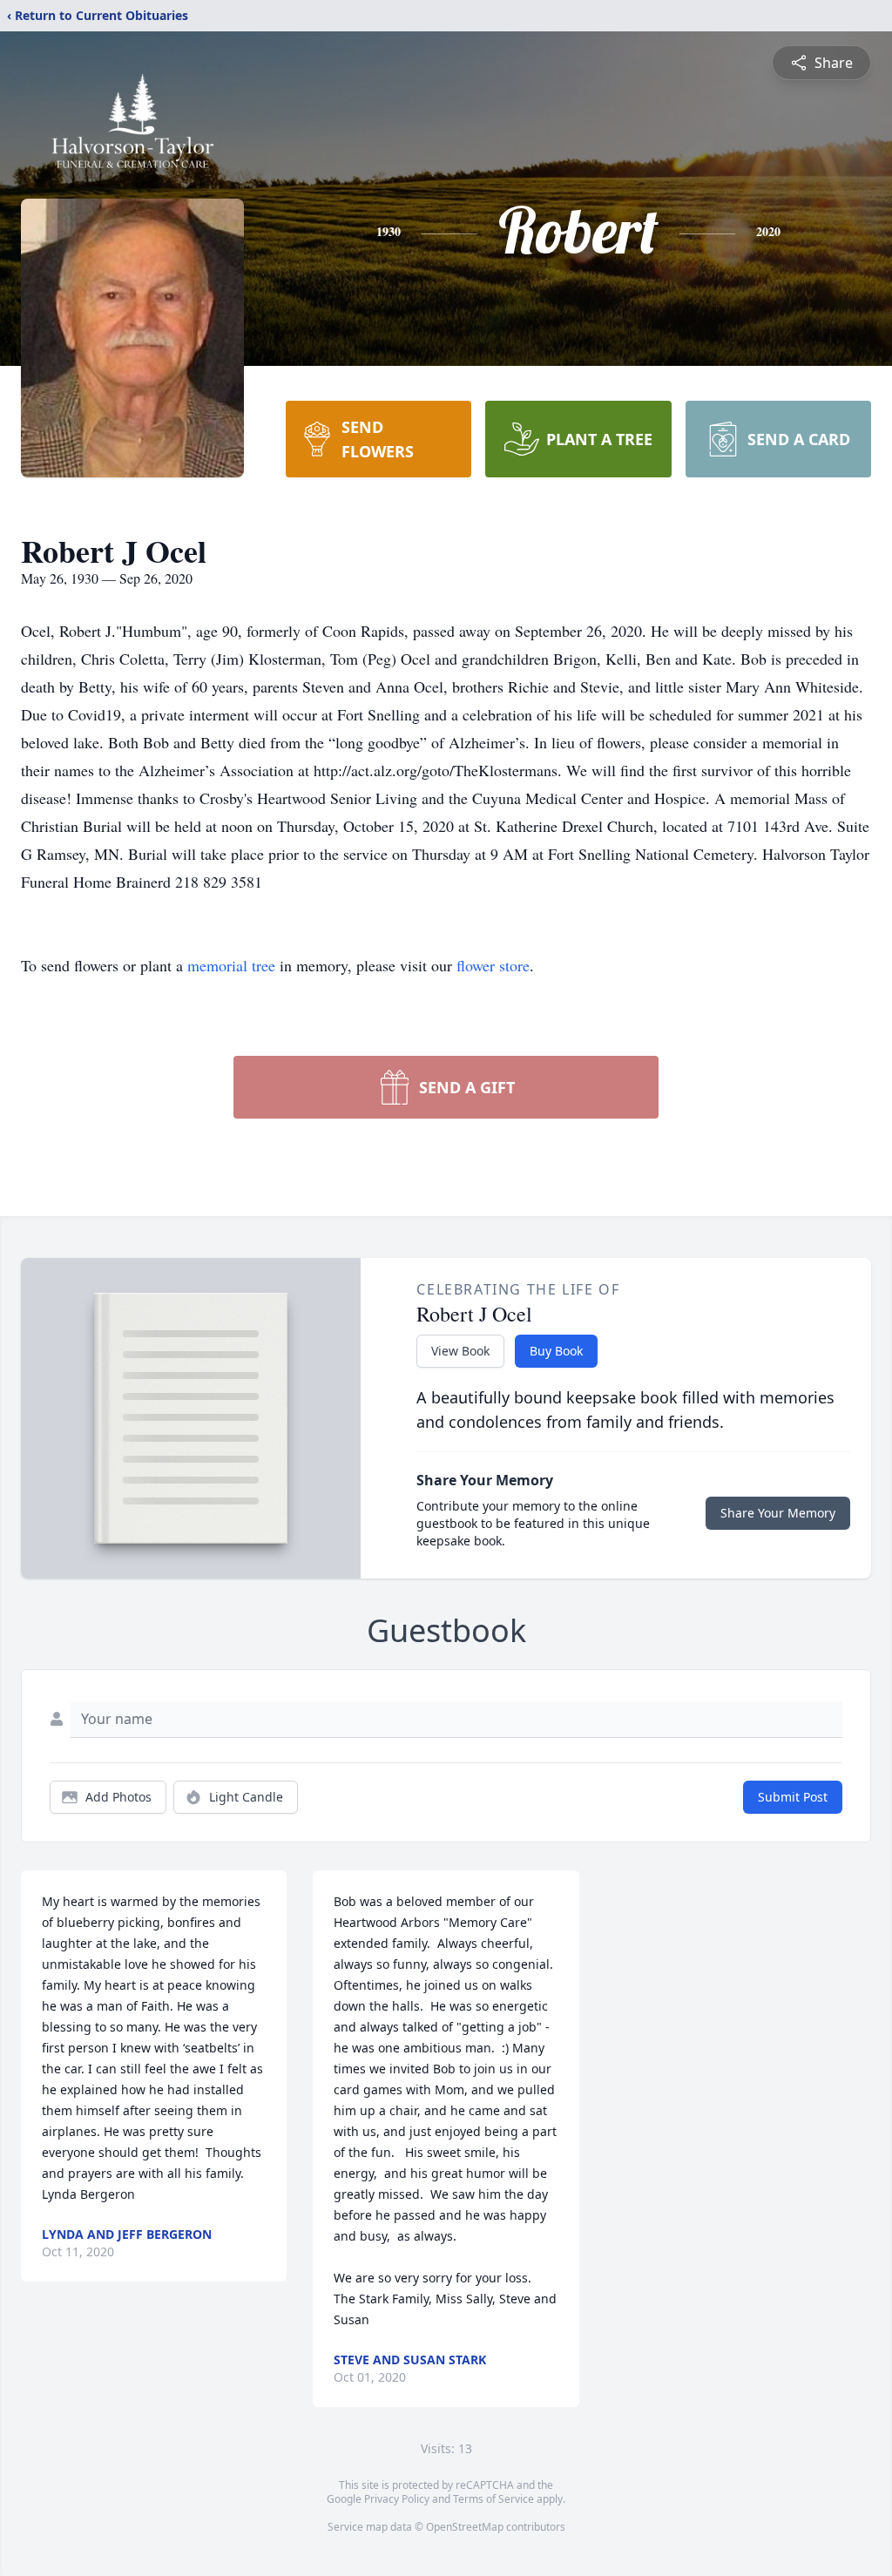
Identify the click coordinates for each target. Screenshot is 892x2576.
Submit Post (793, 1797)
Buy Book (556, 1351)
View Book (460, 1351)
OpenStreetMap (465, 2527)
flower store (493, 965)
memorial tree (231, 965)
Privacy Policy (397, 2499)
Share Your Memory (778, 1513)
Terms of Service (493, 2499)
